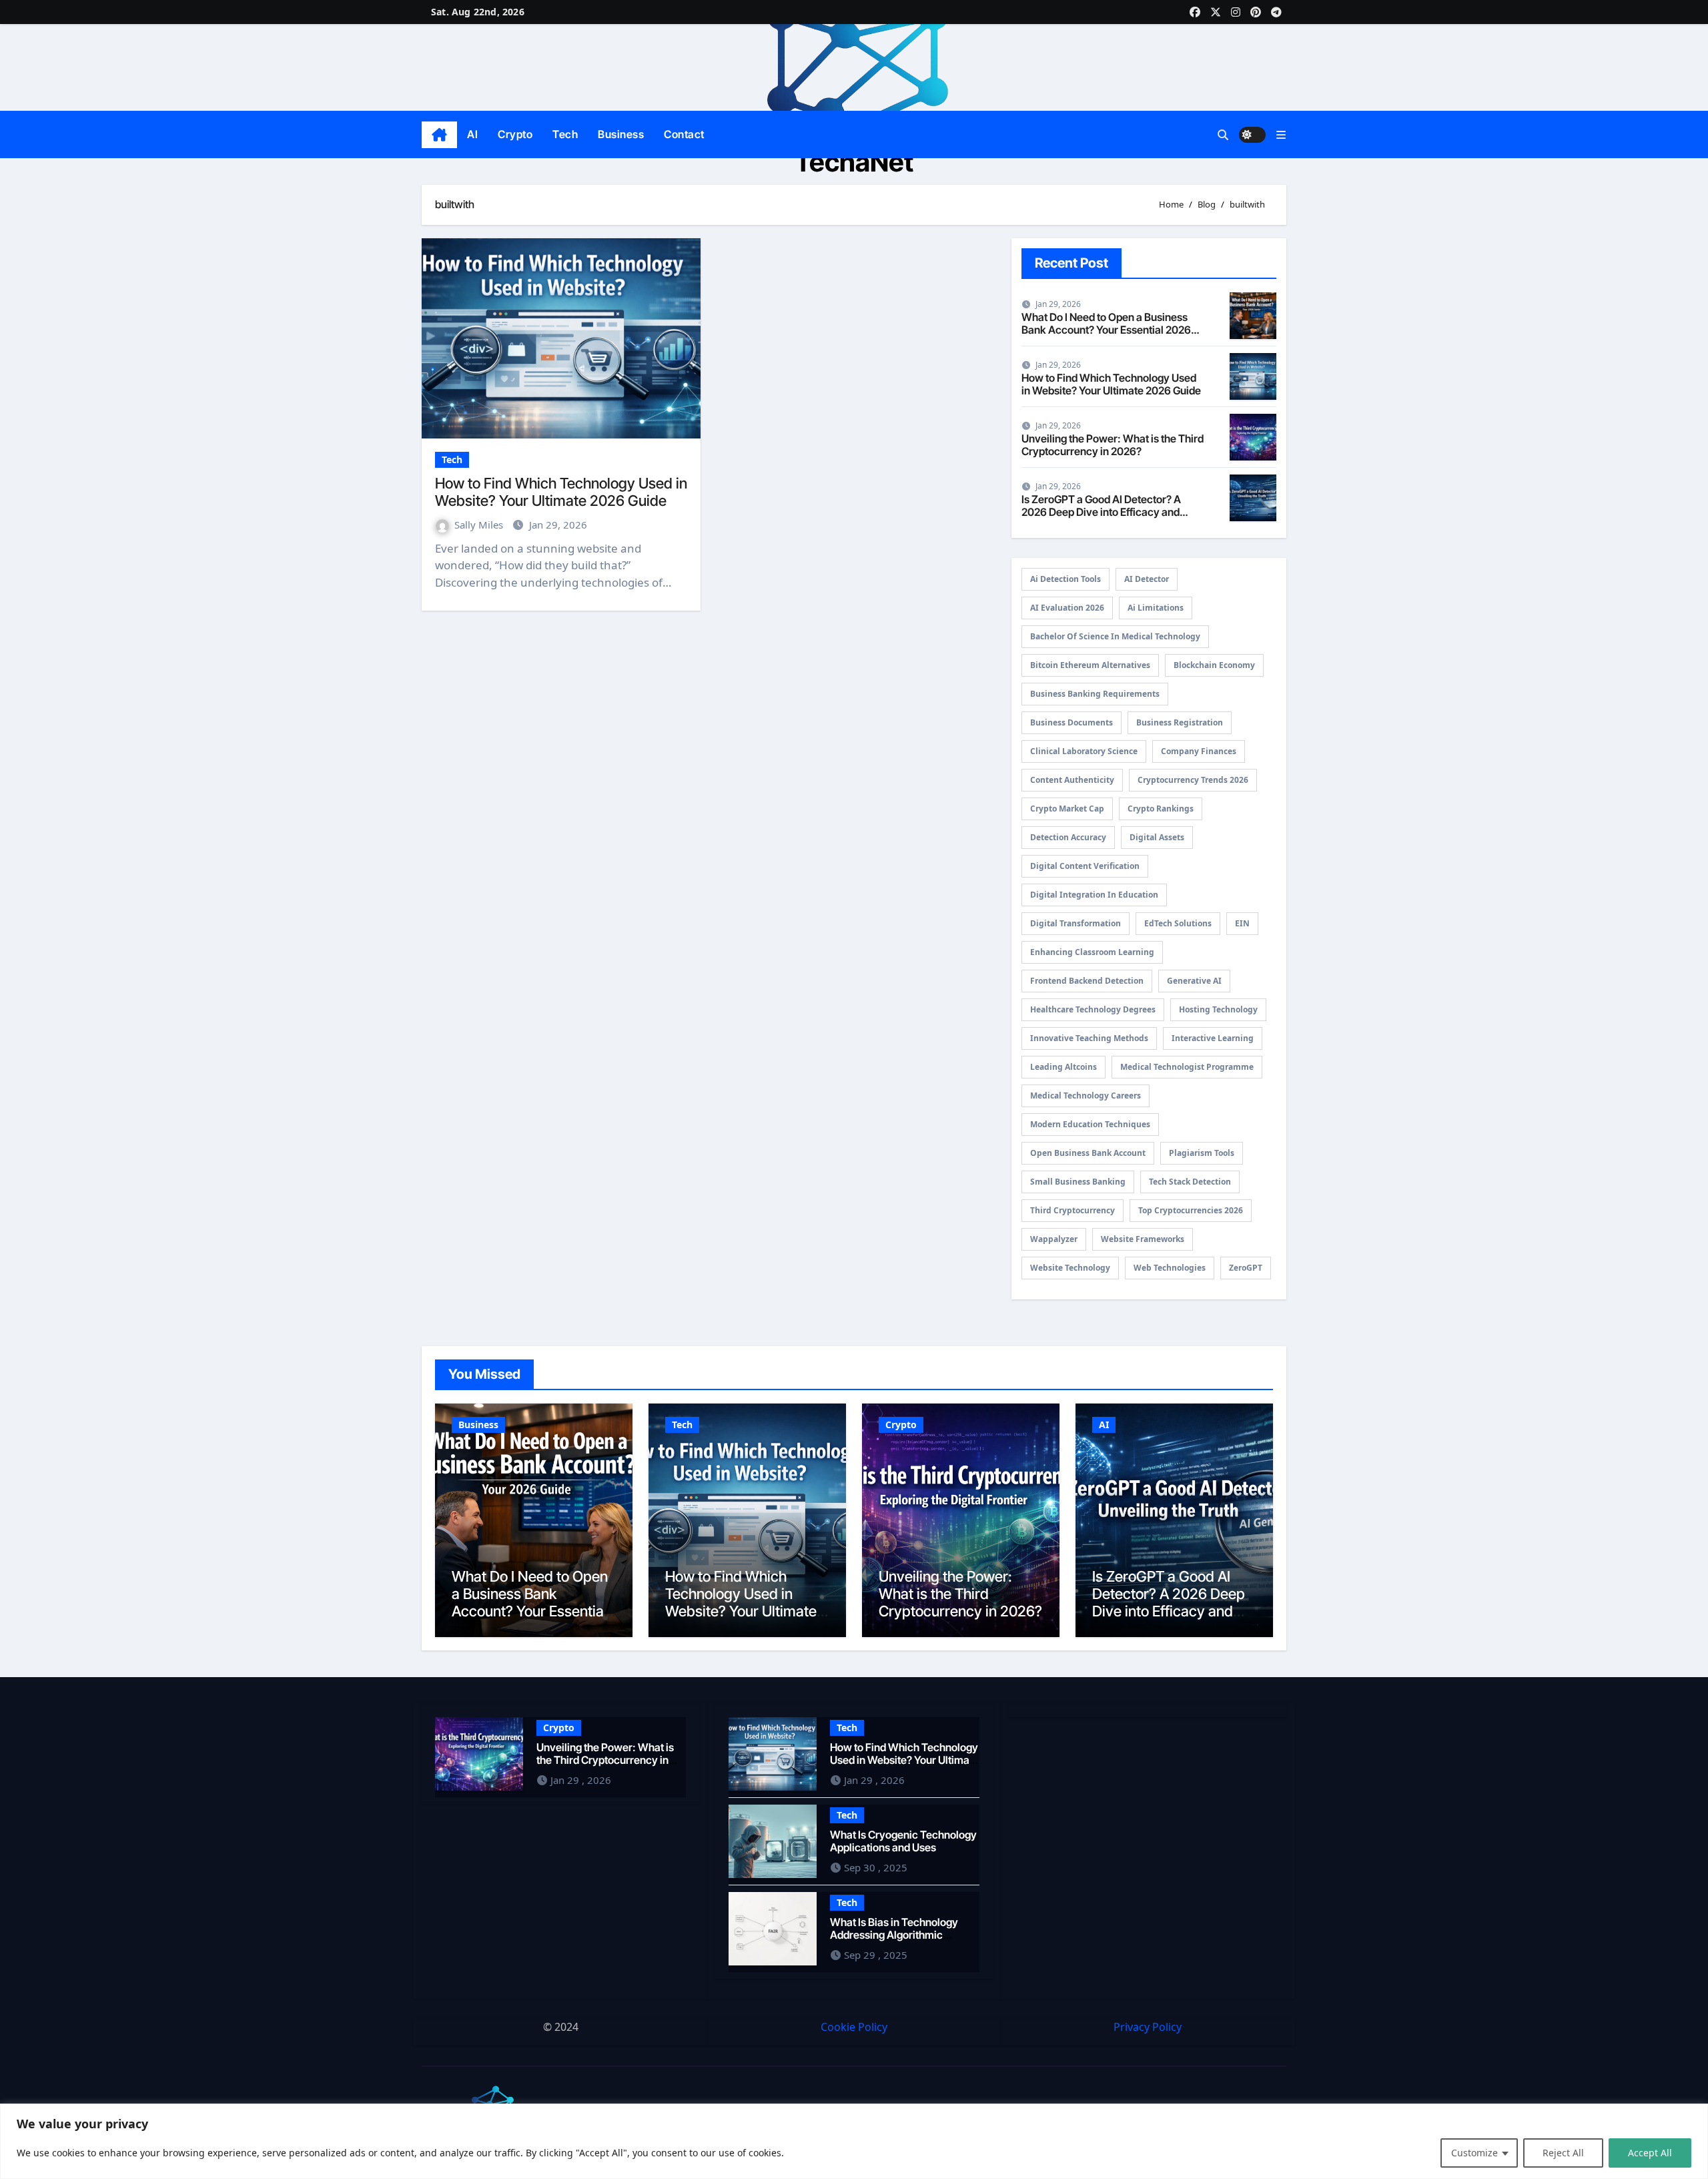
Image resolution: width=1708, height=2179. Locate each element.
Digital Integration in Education (1094, 895)
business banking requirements (1095, 694)
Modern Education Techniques (1090, 1124)
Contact (684, 134)
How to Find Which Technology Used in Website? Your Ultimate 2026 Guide (561, 492)
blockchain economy (1214, 665)
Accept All (1650, 2153)
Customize (1474, 2153)
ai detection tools (1065, 579)
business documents (1072, 722)
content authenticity (1072, 780)
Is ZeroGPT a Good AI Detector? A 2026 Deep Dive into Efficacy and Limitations (1101, 512)
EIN (1242, 923)
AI (472, 134)
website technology (1070, 1268)
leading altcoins (1063, 1067)
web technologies (1170, 1268)
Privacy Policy (1148, 2027)
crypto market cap (1067, 809)
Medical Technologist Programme (1187, 1067)
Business (621, 134)
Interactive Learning (1213, 1038)
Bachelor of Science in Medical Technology (1115, 636)
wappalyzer (1054, 1239)
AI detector (1147, 579)
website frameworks (1143, 1239)
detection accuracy (1068, 837)
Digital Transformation (1076, 923)
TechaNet (854, 162)
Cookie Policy (854, 2027)
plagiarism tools (1202, 1153)
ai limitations (1156, 608)
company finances (1199, 751)
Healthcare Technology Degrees (1093, 1009)
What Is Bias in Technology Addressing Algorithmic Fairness (894, 1934)
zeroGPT (1246, 1268)
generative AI (1194, 981)
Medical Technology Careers (1086, 1096)
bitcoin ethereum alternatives (1090, 665)
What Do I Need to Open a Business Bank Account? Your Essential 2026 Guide (1106, 330)
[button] (1281, 135)
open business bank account (1088, 1153)
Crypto (515, 134)
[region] (854, 2141)
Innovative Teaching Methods (1089, 1038)
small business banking (1078, 1182)
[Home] (439, 135)
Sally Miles (480, 525)
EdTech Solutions (1178, 923)
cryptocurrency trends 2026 (1193, 780)
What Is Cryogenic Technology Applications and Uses (903, 1840)
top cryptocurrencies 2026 (1191, 1210)
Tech (565, 134)
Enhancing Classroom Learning (1092, 952)
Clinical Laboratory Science (1084, 751)
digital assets (1157, 837)
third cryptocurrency (1073, 1210)
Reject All (1563, 2153)
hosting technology (1218, 1009)
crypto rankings (1161, 809)
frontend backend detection (1087, 981)
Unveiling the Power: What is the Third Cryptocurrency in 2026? (1113, 445)
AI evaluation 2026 (1067, 608)
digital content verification (1085, 866)
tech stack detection (1190, 1182)
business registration (1180, 722)
